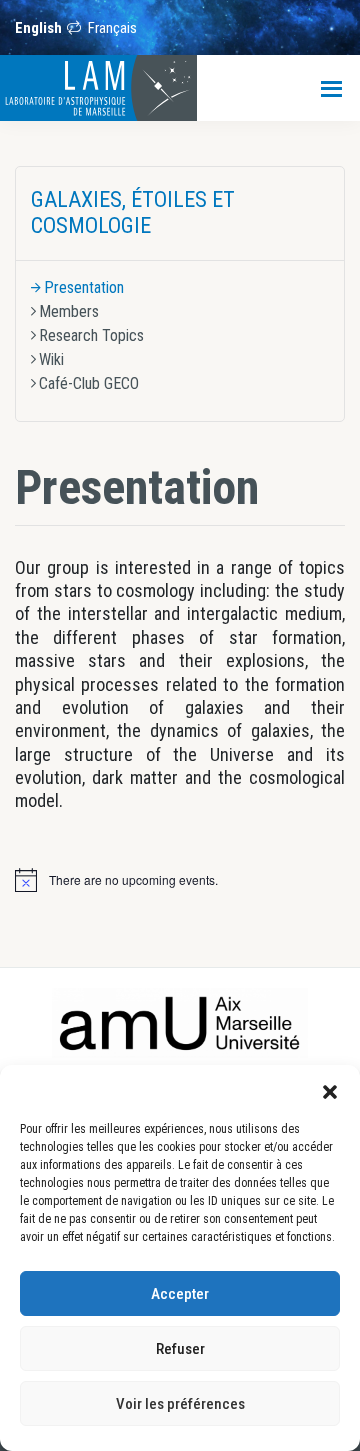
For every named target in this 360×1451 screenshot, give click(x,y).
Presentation (84, 287)
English (38, 28)
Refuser (180, 1349)
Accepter (180, 1294)
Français (112, 28)
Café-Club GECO (89, 383)
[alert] (133, 880)
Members (69, 311)
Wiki (51, 359)
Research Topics (91, 335)
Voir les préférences (180, 1404)
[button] (330, 1090)
